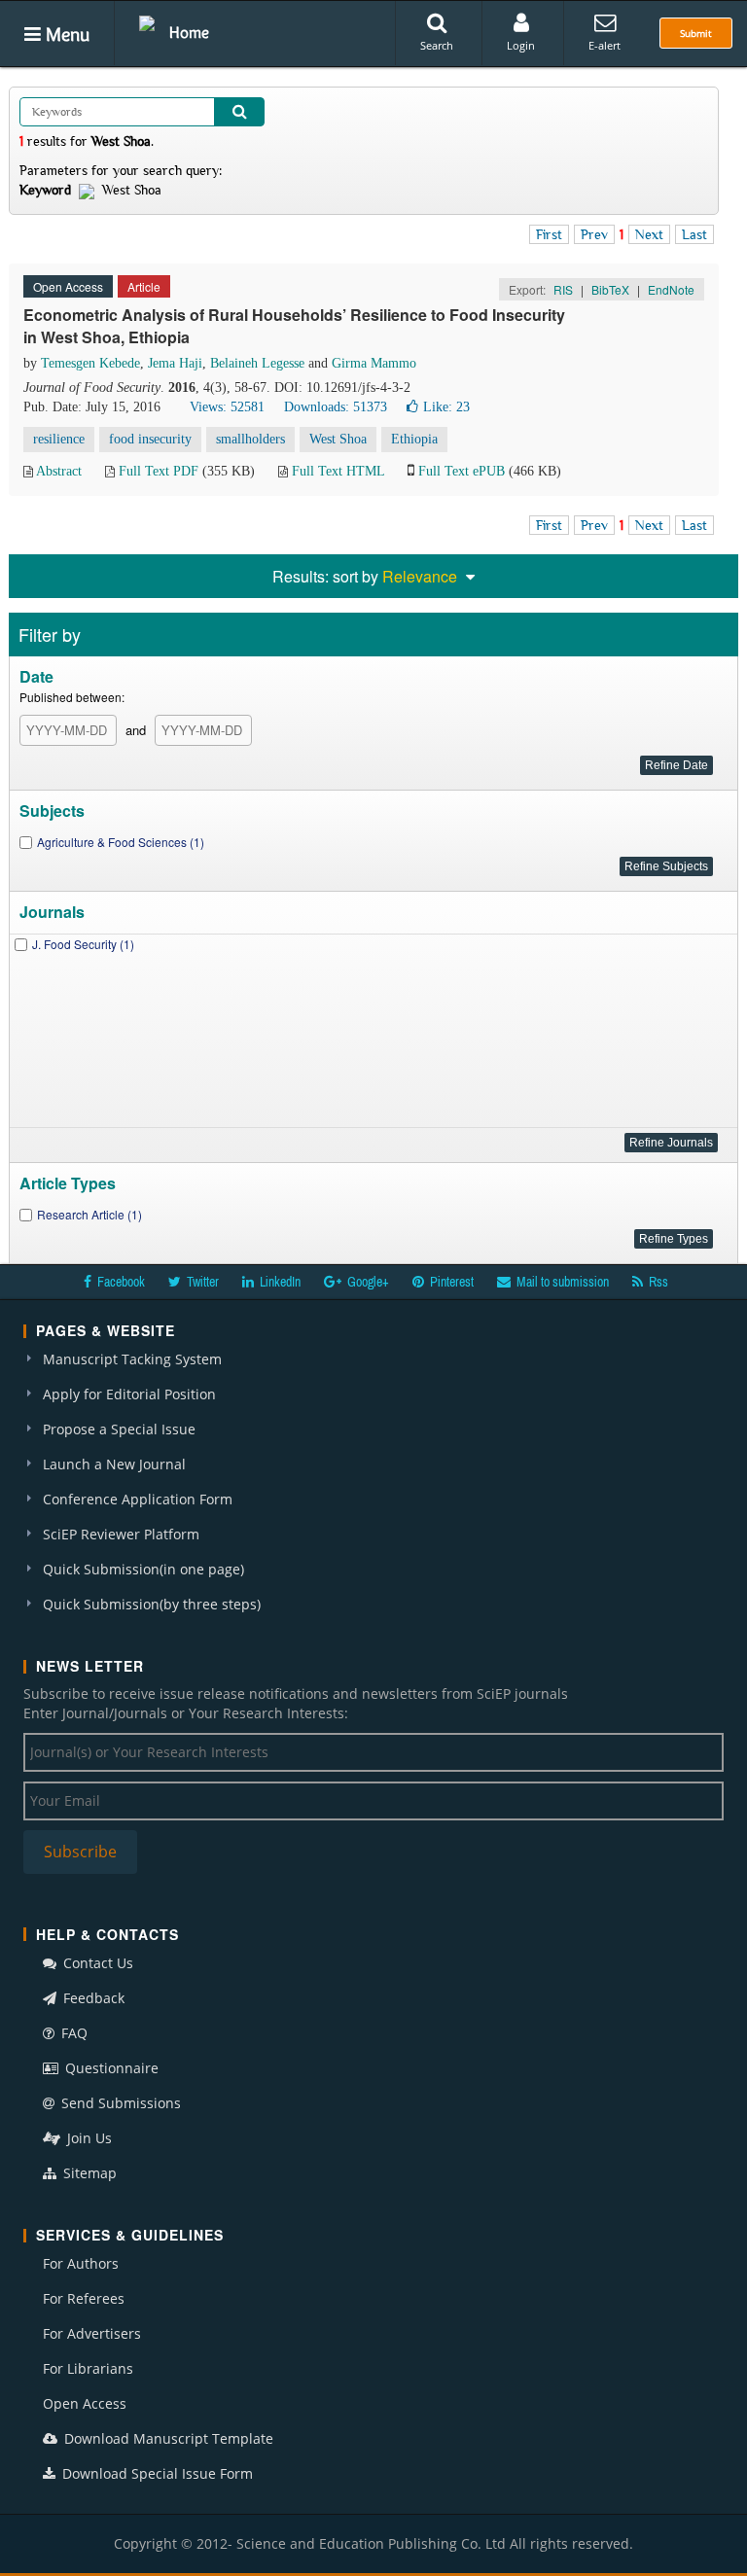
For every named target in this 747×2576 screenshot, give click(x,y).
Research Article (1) (89, 1214)
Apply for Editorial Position (129, 1394)
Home (189, 32)
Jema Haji (175, 363)
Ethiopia (414, 439)
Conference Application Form (138, 1499)
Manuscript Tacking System (132, 1359)
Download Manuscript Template (167, 2438)
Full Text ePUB (462, 471)
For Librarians (88, 2368)
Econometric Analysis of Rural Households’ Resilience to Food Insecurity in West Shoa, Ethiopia (294, 326)
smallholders (250, 439)
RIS (563, 289)
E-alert (605, 45)
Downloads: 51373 (336, 407)
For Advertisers (92, 2333)
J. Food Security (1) (83, 944)
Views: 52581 (227, 407)
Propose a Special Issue (119, 1429)
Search (437, 45)
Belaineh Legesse (257, 363)
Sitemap (88, 2173)
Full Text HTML (338, 471)
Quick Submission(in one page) (143, 1569)
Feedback (92, 1998)
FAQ (72, 2033)
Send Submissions (119, 2103)
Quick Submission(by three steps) (152, 1604)
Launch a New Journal (114, 1464)
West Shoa (338, 439)
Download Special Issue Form (156, 2473)
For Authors (81, 2263)
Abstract (59, 471)
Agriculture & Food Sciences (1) (121, 842)
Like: (446, 407)
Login (521, 45)
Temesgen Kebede (90, 363)
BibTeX (610, 289)
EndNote (671, 289)
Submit (696, 33)
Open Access (85, 2403)
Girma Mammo (374, 363)
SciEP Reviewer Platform (121, 1534)
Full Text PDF (159, 471)
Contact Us (96, 1963)
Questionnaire (110, 2068)
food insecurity (150, 439)
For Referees (84, 2298)
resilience (59, 439)
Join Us (88, 2138)
